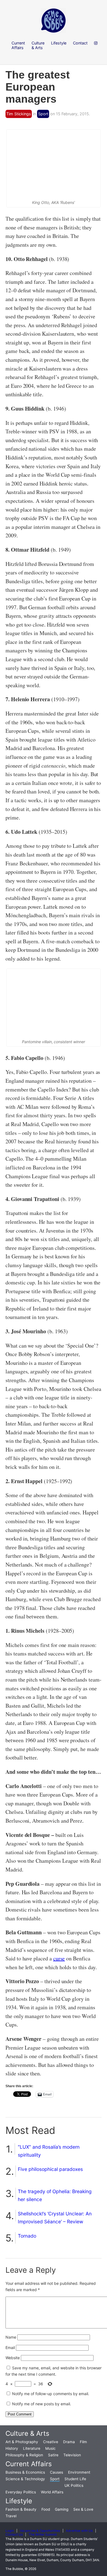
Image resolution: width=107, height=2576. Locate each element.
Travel (11, 2516)
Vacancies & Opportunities (40, 2531)
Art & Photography (22, 2442)
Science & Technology (25, 2479)
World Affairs (52, 2492)
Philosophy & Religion (24, 2455)
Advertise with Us (79, 2531)
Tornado (27, 2236)
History (12, 2448)
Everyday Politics (21, 2492)
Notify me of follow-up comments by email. (51, 2394)
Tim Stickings (19, 114)
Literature (32, 2448)
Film (83, 2442)
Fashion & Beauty (21, 2509)
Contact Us (14, 2535)
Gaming (62, 2509)
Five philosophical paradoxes (50, 2169)
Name (11, 2337)
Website (13, 2358)
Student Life (75, 2479)
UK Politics (74, 2485)
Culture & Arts (27, 2433)
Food (46, 2509)
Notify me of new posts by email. (42, 2404)
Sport (43, 114)
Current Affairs (29, 2464)
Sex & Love (83, 2509)
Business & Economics (25, 2472)
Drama (69, 2442)
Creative (51, 2442)
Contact (80, 43)
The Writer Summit (43, 2535)
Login (10, 2531)
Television (72, 2455)
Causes (57, 2472)
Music (50, 2448)
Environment (79, 2472)
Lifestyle (19, 2501)
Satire (53, 2455)
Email (10, 2348)
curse (59, 1958)
